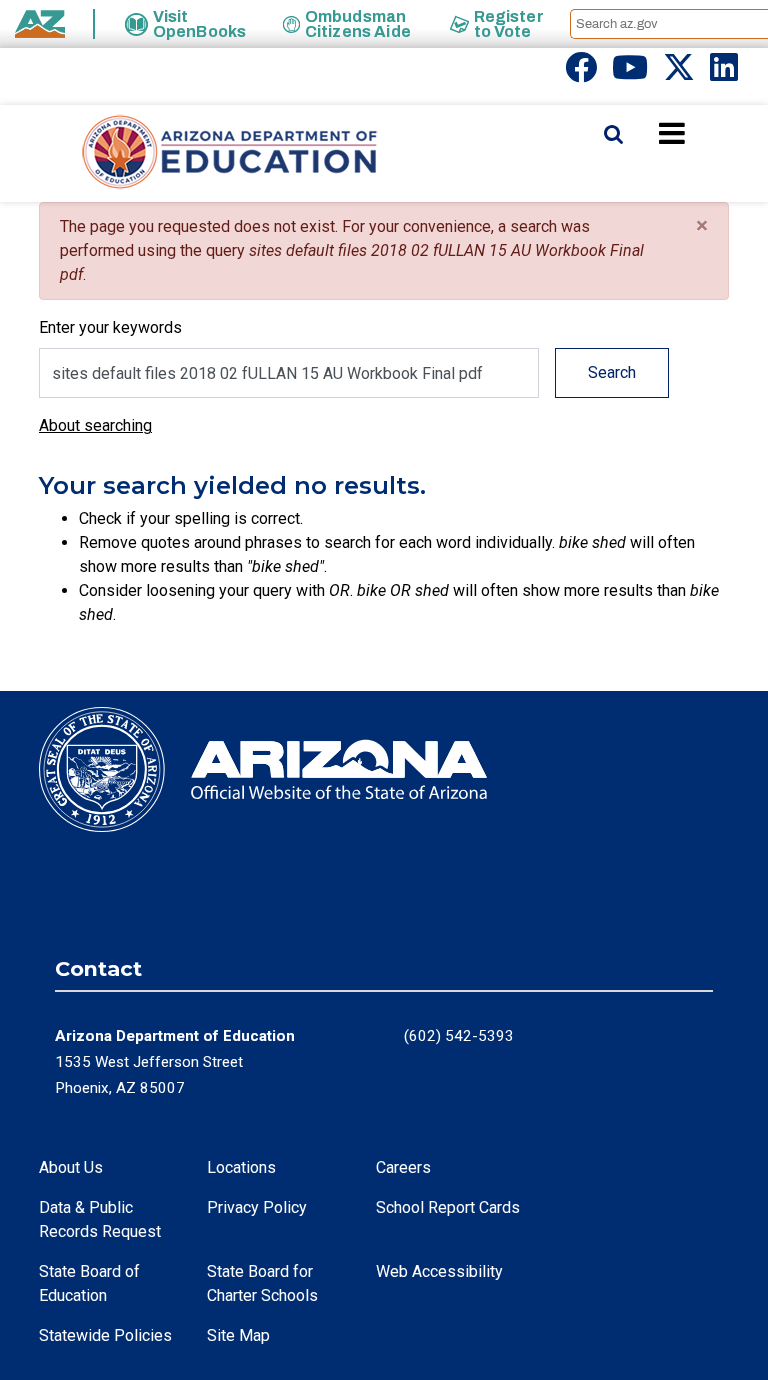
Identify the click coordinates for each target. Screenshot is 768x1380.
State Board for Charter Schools (262, 1283)
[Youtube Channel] (630, 73)
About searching (95, 425)
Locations (241, 1167)
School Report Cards (448, 1207)
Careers (403, 1167)
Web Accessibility (439, 1271)
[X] (679, 73)
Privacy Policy (257, 1207)
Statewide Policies (105, 1335)
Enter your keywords (110, 327)
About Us (71, 1167)
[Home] (190, 153)
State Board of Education (89, 1283)
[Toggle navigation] (706, 133)
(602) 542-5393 (459, 1036)
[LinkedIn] (724, 73)
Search (612, 372)
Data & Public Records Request (100, 1219)
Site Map (238, 1335)
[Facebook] (581, 73)
